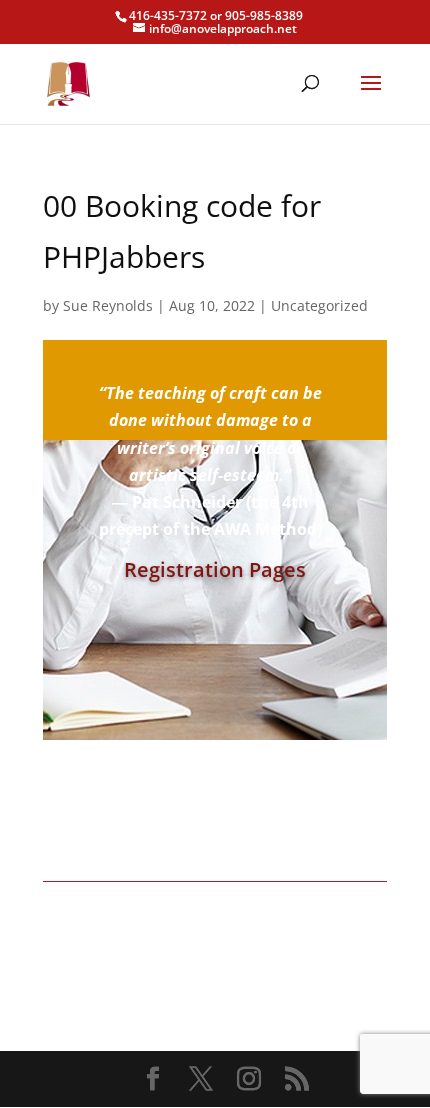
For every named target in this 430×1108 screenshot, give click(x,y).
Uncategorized (319, 305)
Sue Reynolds (108, 305)
